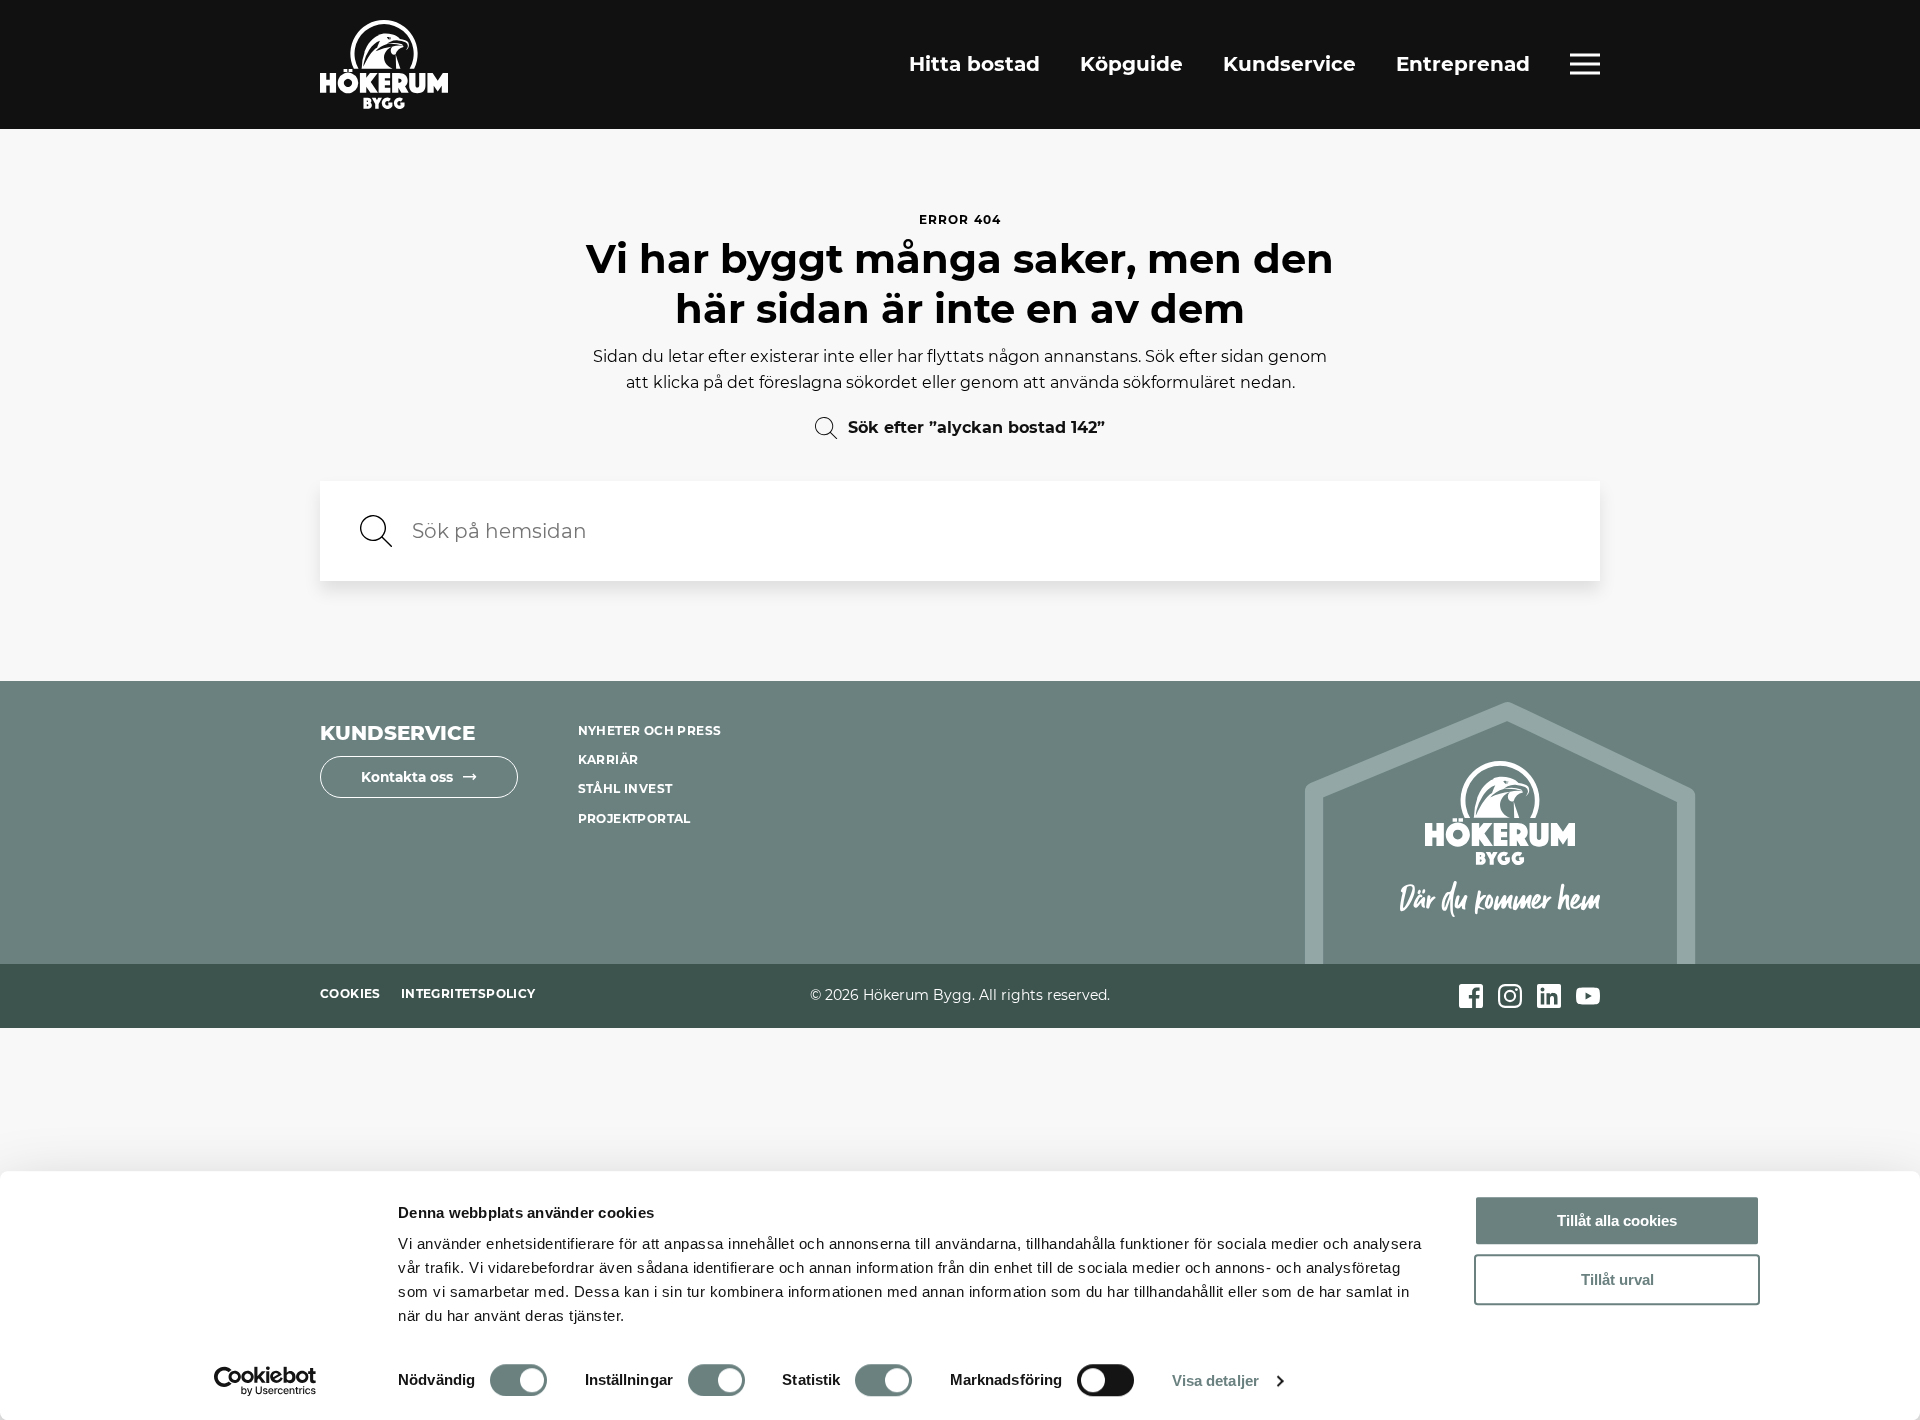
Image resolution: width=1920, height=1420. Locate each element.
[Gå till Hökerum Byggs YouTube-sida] (1588, 996)
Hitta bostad (974, 64)
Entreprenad (1463, 64)
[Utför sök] (376, 531)
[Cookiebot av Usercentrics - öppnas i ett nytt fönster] (265, 1381)
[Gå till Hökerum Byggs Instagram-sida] (1510, 996)
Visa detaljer (1215, 1380)
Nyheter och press (650, 730)
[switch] (716, 1380)
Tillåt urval (1617, 1279)
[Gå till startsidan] (384, 64)
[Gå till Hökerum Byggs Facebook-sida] (1471, 996)
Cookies (350, 993)
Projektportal (634, 818)
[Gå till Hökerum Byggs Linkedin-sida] (1549, 996)
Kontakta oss (407, 777)
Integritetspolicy (468, 993)
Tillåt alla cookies (1617, 1220)
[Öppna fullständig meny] (1585, 64)
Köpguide (1131, 64)
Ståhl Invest (625, 788)
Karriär (608, 759)
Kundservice (1289, 64)
